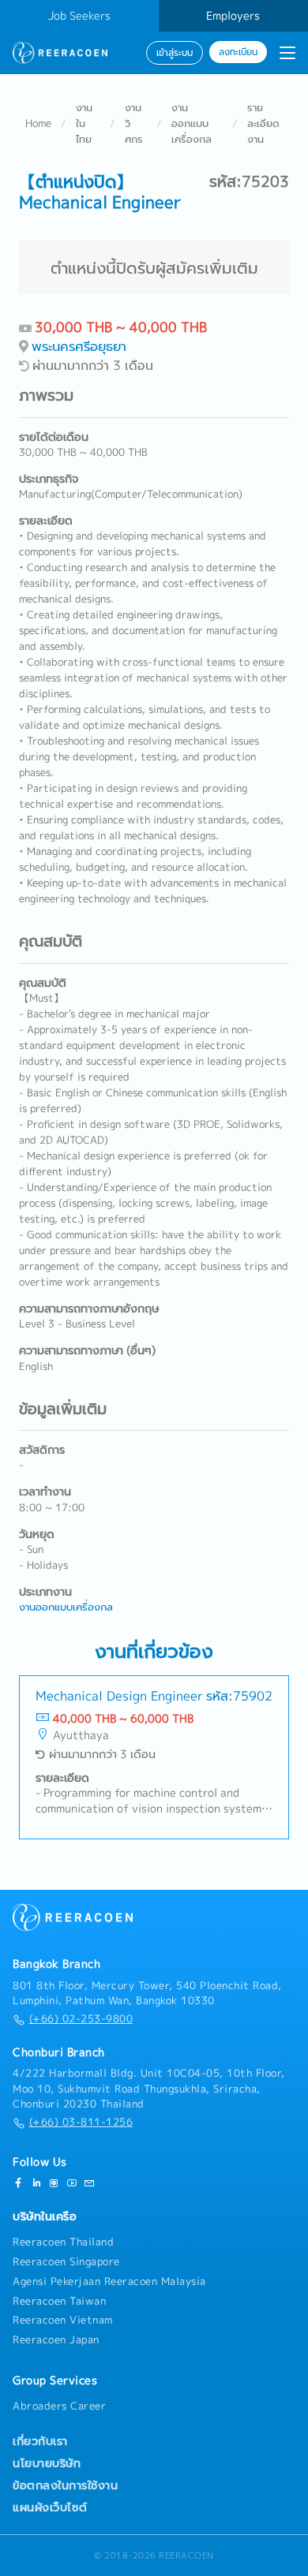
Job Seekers (79, 16)
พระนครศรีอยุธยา (79, 346)
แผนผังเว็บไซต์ (50, 2507)
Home (38, 123)
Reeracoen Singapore (66, 2261)
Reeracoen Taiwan (59, 2301)
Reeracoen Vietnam (63, 2320)
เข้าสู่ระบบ (175, 53)
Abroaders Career (59, 2406)
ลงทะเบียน (238, 52)
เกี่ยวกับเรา (40, 2441)
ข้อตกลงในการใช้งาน (65, 2485)
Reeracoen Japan (56, 2339)
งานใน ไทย (84, 123)
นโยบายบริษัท (47, 2463)
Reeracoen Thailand (63, 2242)
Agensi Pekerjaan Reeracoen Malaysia (109, 2281)
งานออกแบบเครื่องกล (192, 123)
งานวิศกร (134, 123)
